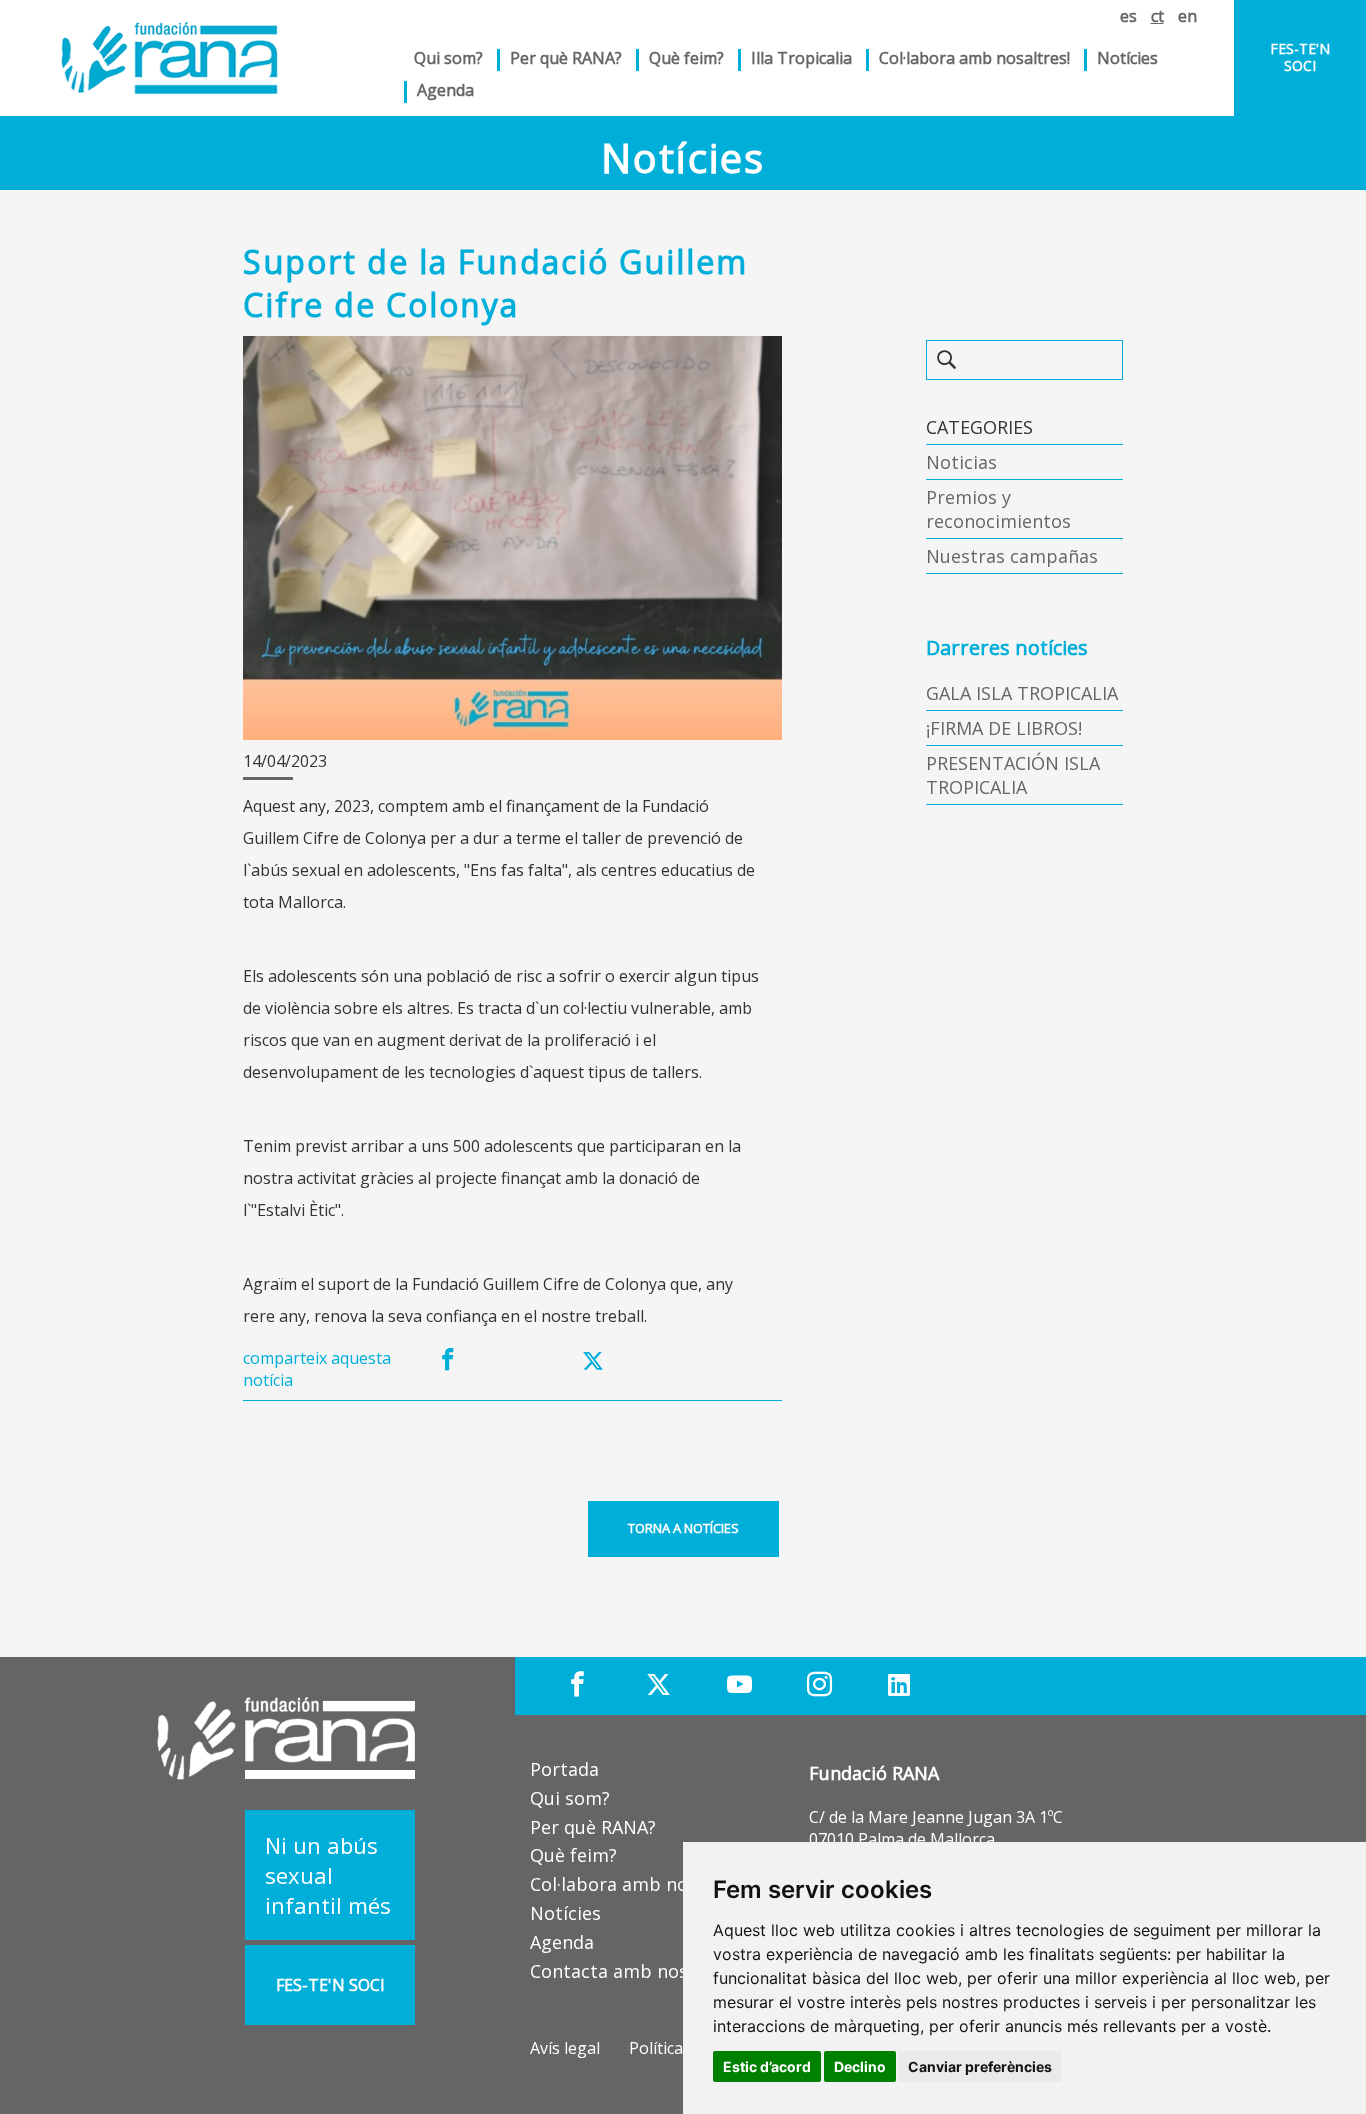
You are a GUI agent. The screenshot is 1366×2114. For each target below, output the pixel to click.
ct (1157, 16)
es (1128, 16)
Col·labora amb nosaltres (638, 1884)
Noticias (961, 462)
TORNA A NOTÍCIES (683, 1528)
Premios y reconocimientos (998, 509)
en (1187, 16)
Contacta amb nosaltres (634, 1971)
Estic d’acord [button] (767, 2066)
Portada (564, 1769)
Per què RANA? (566, 58)
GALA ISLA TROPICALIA (1022, 693)
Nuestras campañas (1012, 556)
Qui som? (570, 1798)
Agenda (445, 90)
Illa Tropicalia (801, 58)
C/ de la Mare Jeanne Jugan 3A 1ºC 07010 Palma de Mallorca (936, 1828)
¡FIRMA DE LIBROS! (1004, 728)
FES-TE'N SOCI (1300, 57)
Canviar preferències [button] (980, 2066)
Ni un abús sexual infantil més (328, 1875)
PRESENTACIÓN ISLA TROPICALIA (1013, 775)
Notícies (1127, 58)
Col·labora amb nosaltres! (974, 58)
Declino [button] (860, 2066)
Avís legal (565, 2048)
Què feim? (573, 1855)
